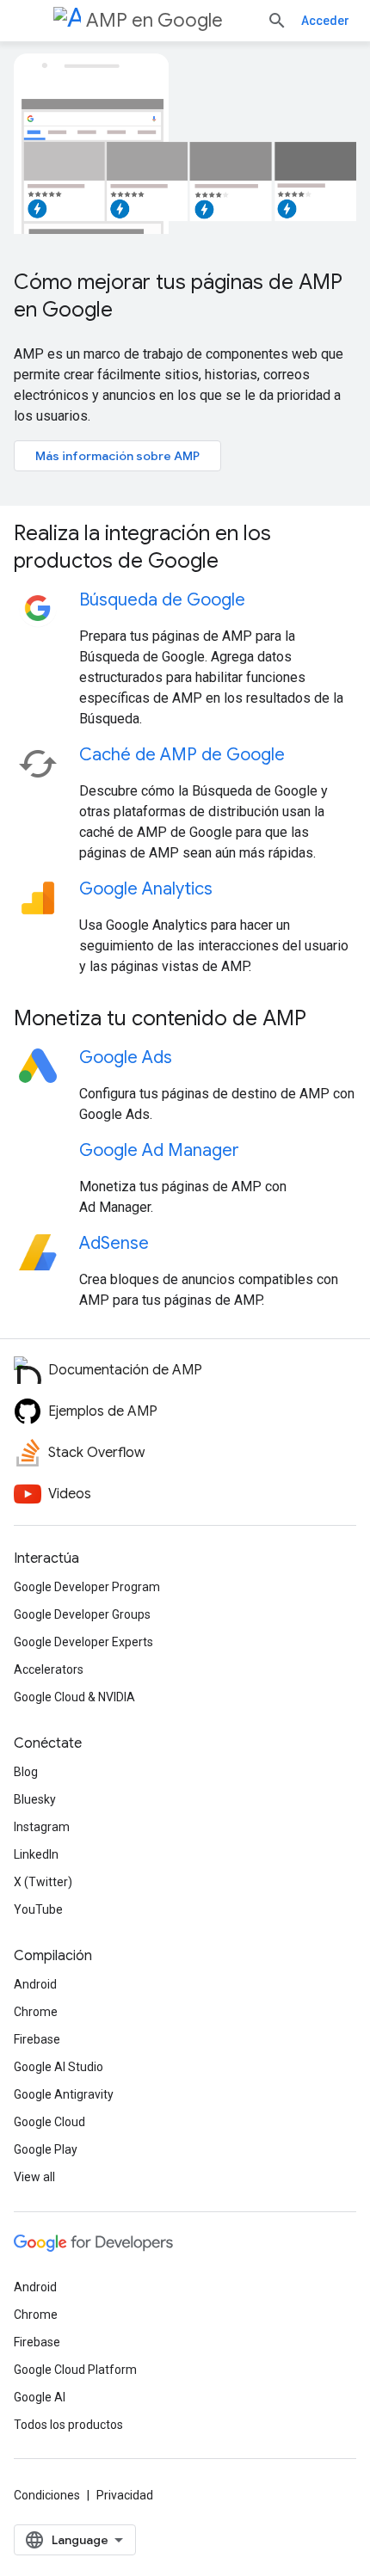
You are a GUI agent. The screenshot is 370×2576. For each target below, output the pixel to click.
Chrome (36, 2012)
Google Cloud (49, 2122)
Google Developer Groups (82, 1614)
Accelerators (49, 1669)
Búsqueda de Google (162, 600)
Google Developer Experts (83, 1642)
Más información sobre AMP (117, 456)
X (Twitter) (43, 1882)
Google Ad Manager (159, 1150)
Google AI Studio (59, 2067)
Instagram (42, 1827)
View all (34, 2177)
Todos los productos (68, 2425)
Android (35, 1984)
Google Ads (126, 1057)
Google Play (46, 2149)
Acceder (325, 21)
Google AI (40, 2397)
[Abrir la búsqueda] (277, 21)
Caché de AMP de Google (182, 755)
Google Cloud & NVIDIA (74, 1697)
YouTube (38, 1909)
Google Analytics (146, 889)
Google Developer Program (87, 1587)
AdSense (114, 1243)
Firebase (37, 2039)
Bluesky (35, 1799)
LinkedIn (36, 1854)
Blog (26, 1772)
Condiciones (47, 2495)
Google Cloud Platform (75, 2370)
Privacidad (125, 2495)
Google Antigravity (64, 2094)
